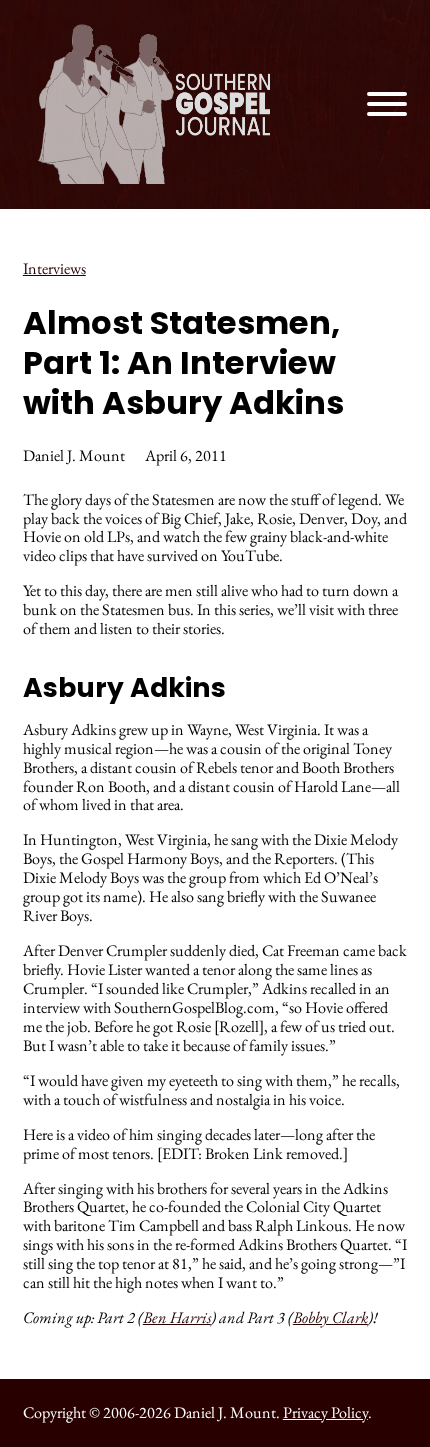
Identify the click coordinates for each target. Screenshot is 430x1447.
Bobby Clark (330, 1317)
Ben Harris (177, 1317)
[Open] (387, 104)
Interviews (54, 268)
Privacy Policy (325, 1412)
